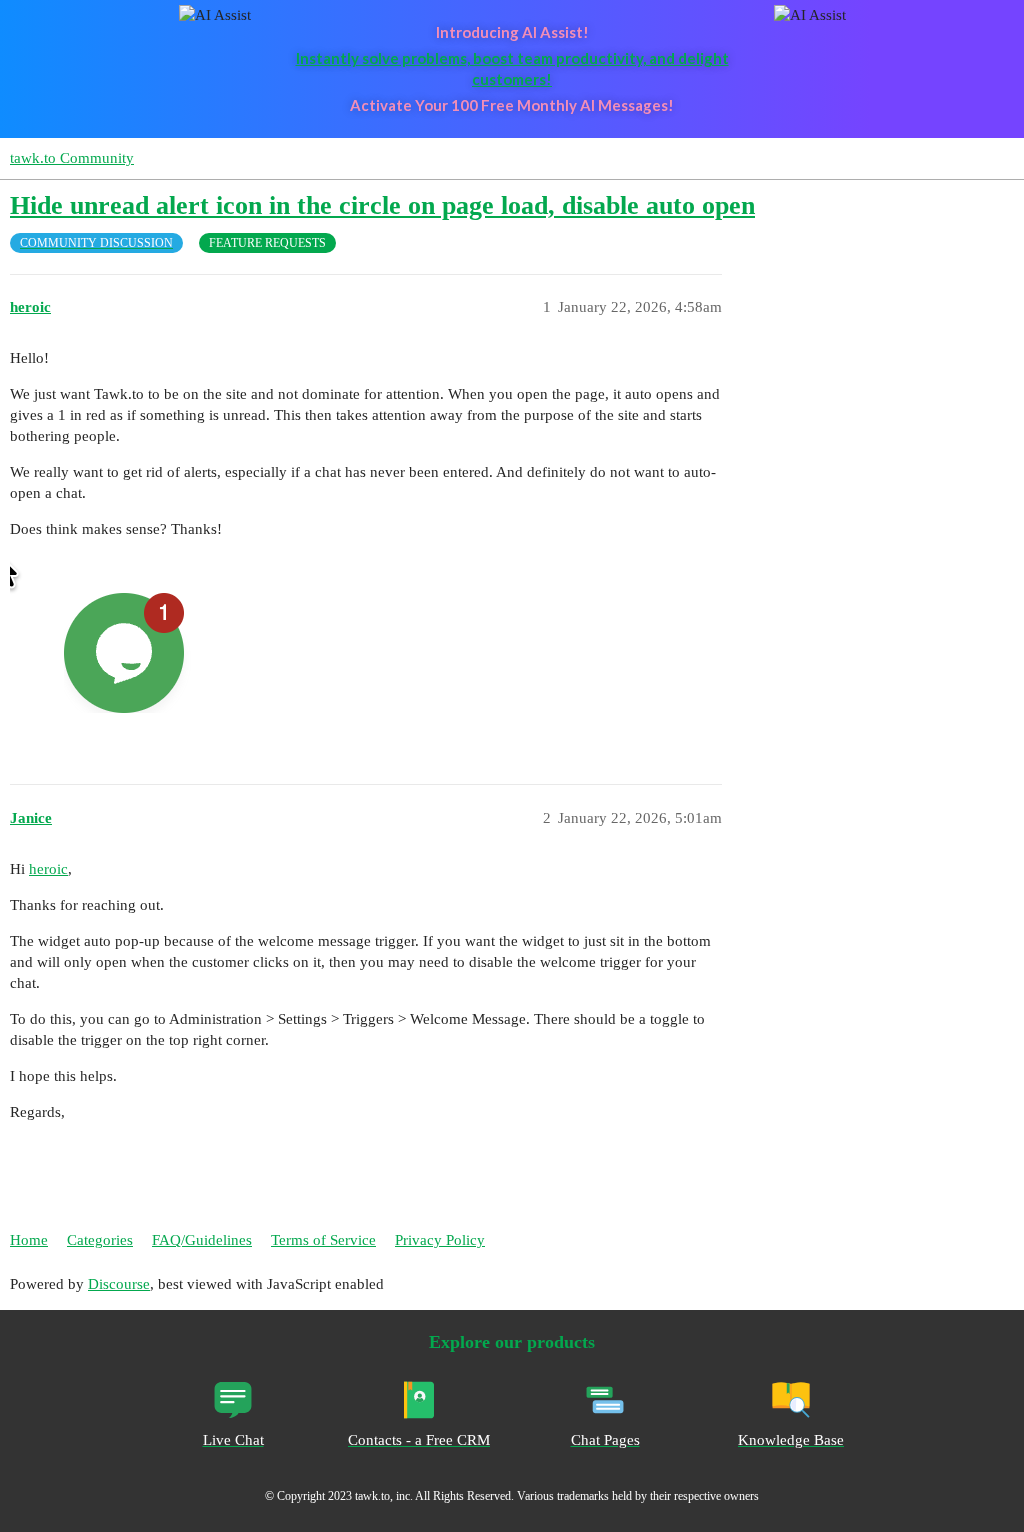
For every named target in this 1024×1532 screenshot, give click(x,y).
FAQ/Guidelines (202, 1240)
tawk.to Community (72, 158)
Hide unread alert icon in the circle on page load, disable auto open (382, 205)
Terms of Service (323, 1240)
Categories (100, 1240)
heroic (48, 869)
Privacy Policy (440, 1240)
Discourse (119, 1284)
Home (29, 1240)
